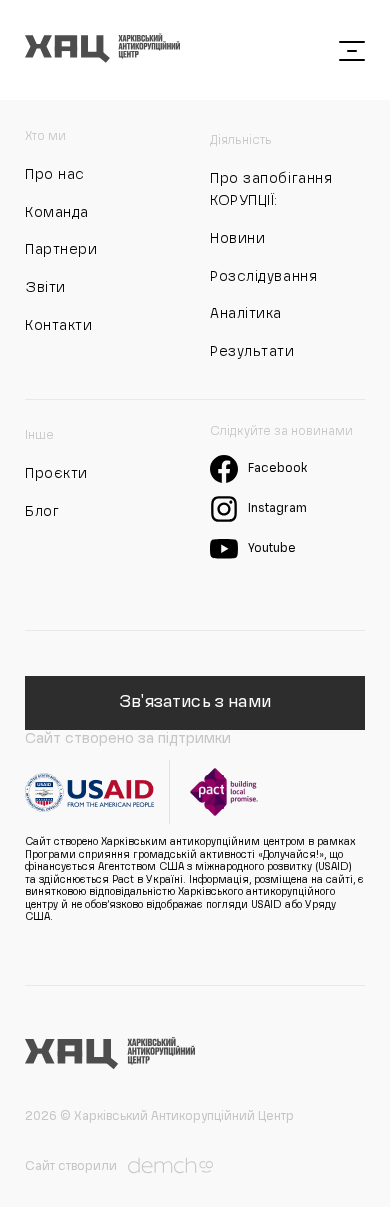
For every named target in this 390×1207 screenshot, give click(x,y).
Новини (237, 239)
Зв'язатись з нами (195, 703)
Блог (42, 512)
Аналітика (246, 314)
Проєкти (56, 474)
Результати (252, 352)
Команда (57, 213)
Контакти (58, 326)
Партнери (61, 250)
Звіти (45, 288)
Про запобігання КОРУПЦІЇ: (271, 190)
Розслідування (263, 277)
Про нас (55, 175)
